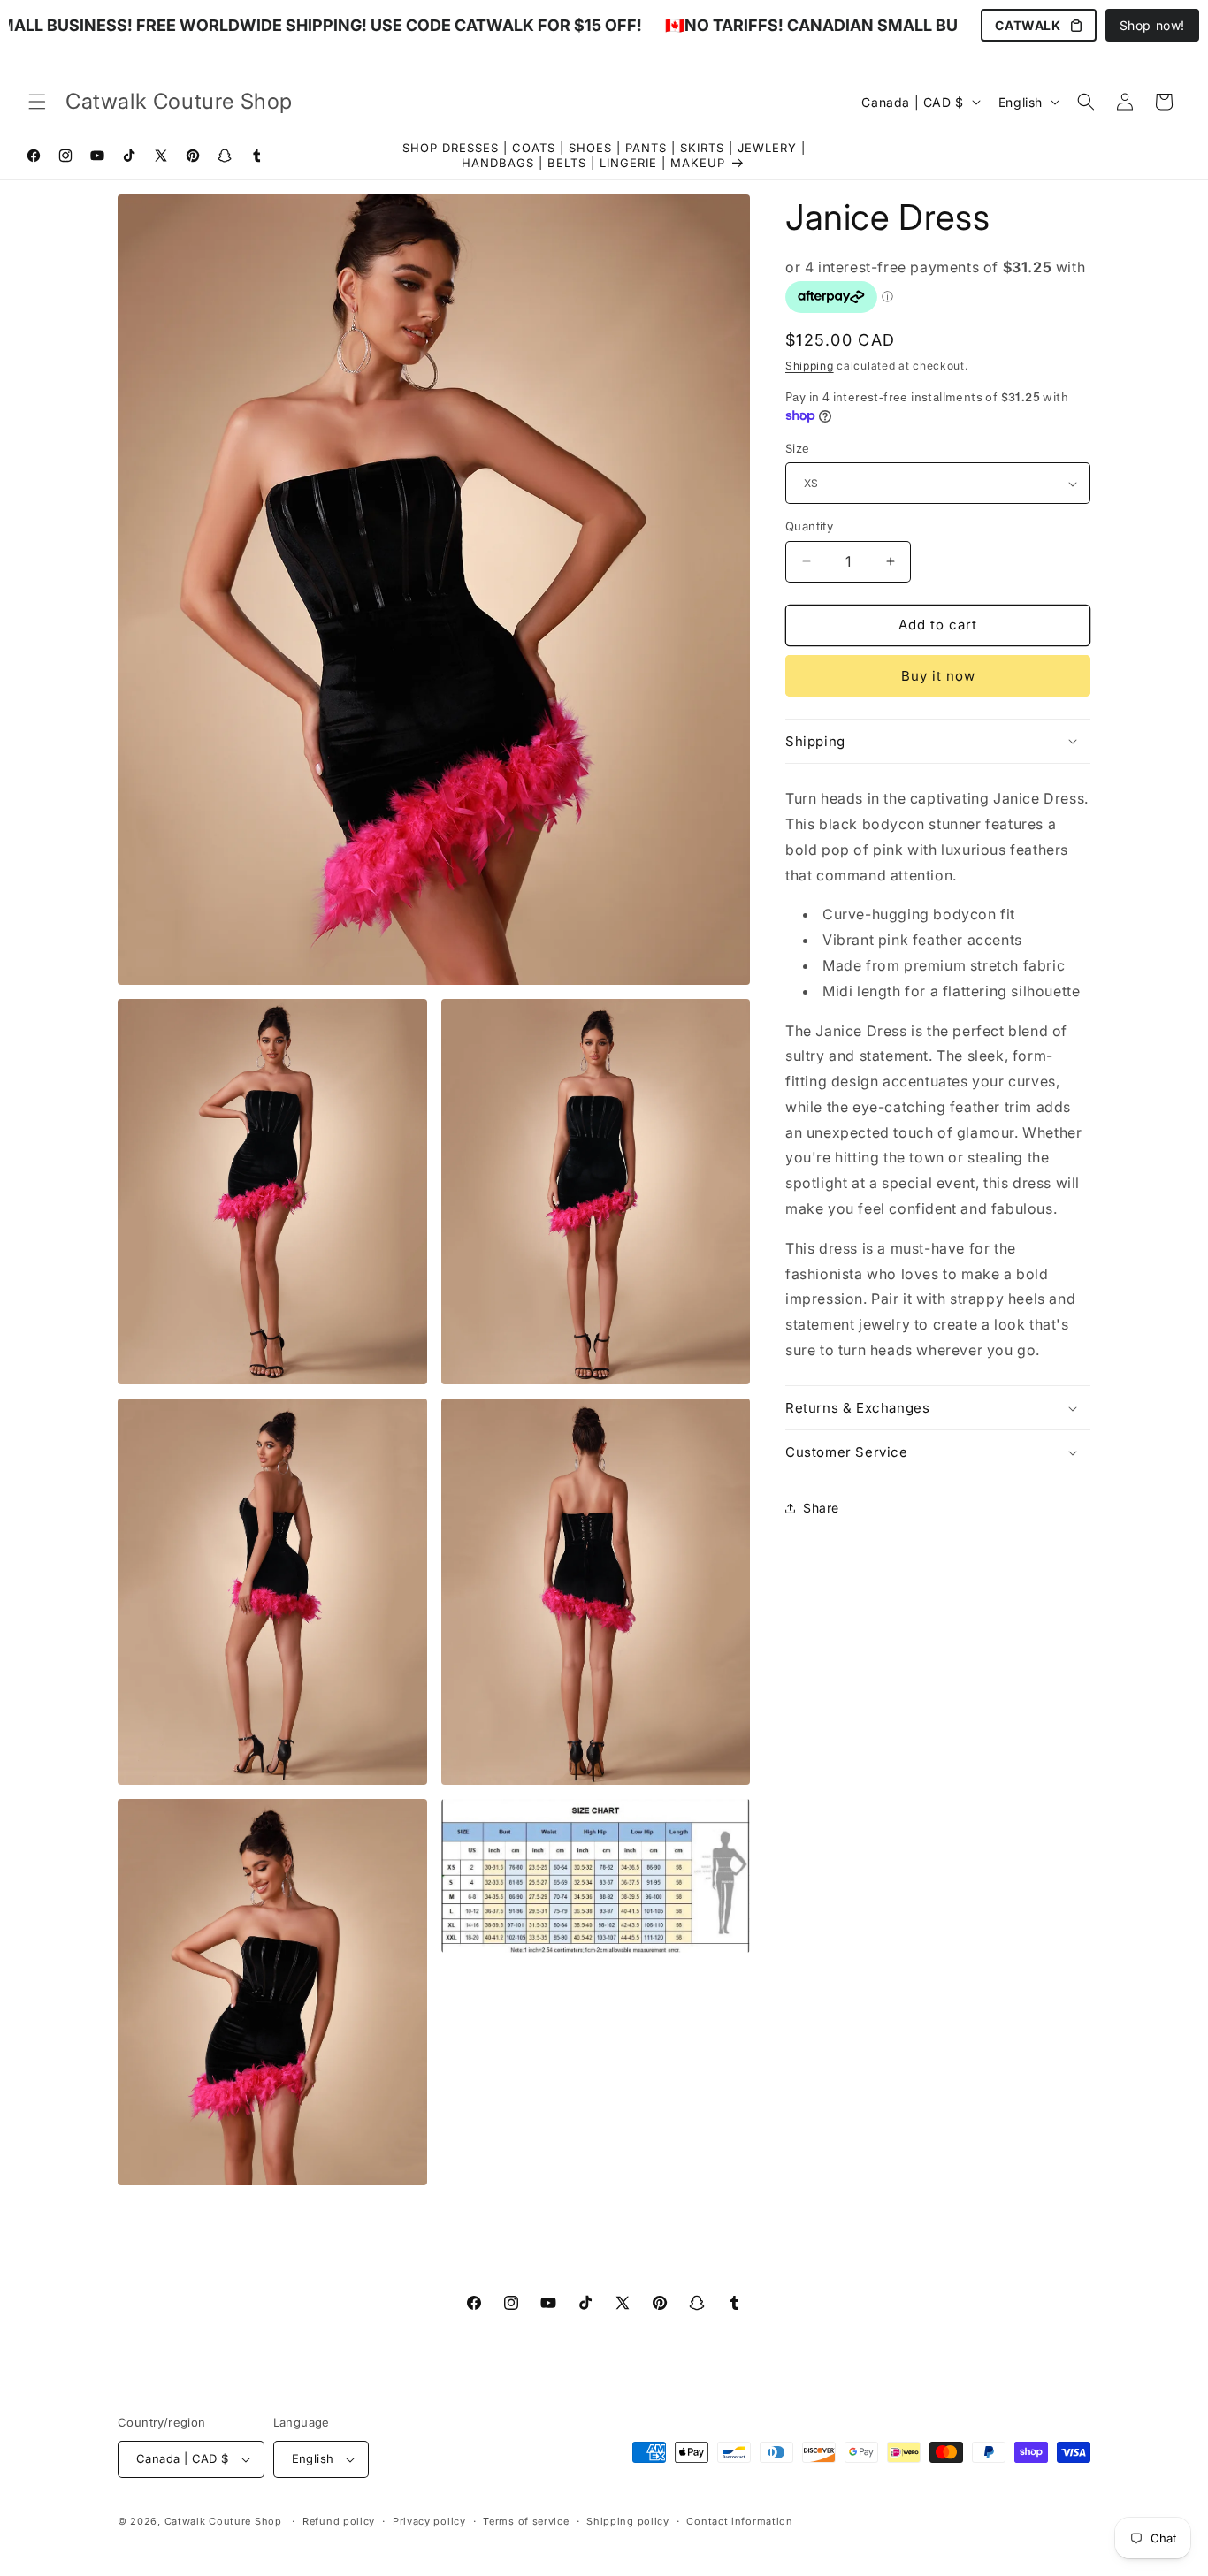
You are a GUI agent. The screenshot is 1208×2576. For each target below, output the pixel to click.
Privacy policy (429, 2521)
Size (798, 448)
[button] (37, 102)
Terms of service (526, 2521)
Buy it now (938, 676)
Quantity (809, 526)
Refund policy (339, 2521)
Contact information (739, 2521)
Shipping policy (628, 2521)
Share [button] (821, 1508)
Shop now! (1152, 25)
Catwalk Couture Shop (223, 2521)
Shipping (810, 366)
